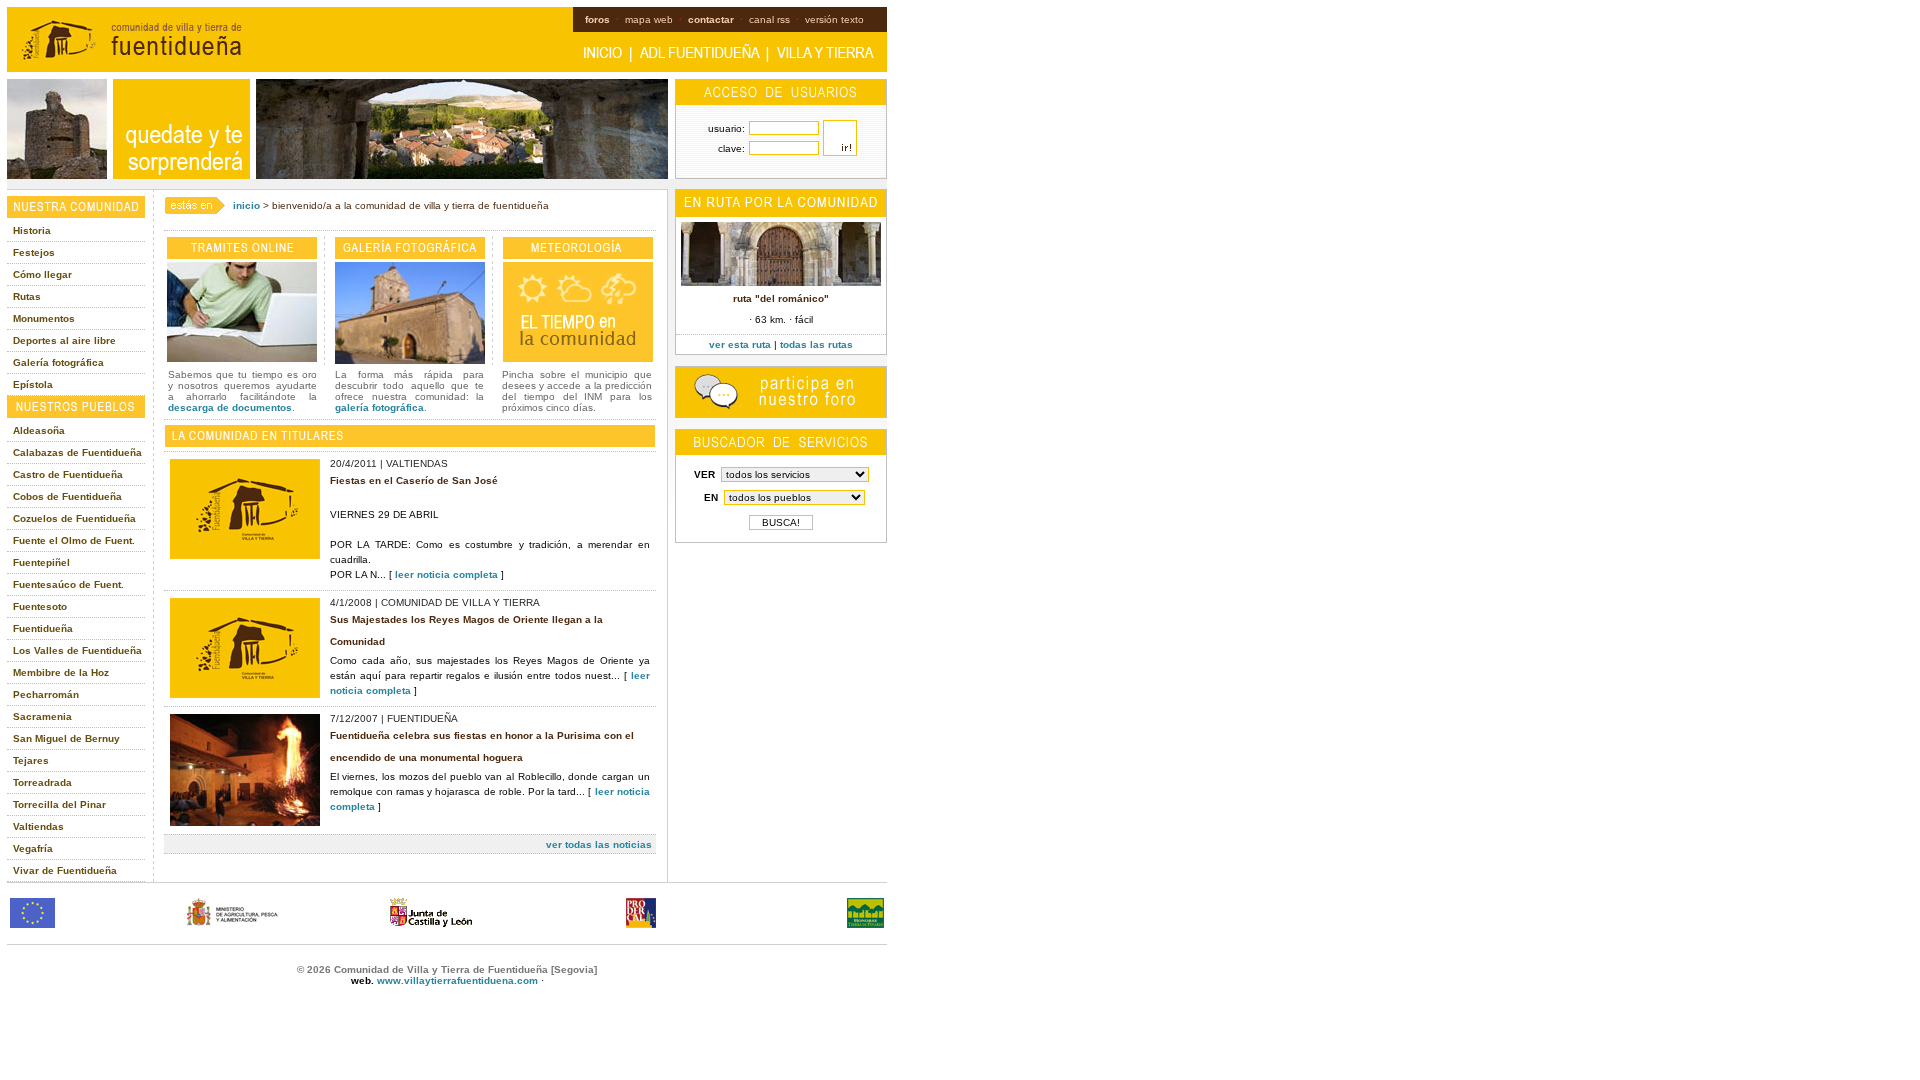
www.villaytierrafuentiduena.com (457, 980)
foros (597, 19)
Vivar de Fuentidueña (65, 870)
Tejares (31, 760)
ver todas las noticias (599, 844)
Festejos (34, 252)
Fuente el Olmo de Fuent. (74, 540)
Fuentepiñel (41, 562)
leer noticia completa (446, 574)
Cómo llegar (42, 274)
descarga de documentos (230, 407)
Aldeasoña (39, 430)
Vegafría (33, 848)
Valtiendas (38, 826)
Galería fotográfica (58, 362)
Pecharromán (46, 694)
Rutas (27, 296)
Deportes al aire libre (64, 340)
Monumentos (44, 318)
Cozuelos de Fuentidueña (74, 518)
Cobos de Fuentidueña (67, 496)
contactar (711, 19)
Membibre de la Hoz (61, 672)
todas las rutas (816, 344)
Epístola (33, 384)
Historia (32, 230)
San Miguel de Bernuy (66, 738)
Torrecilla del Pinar (59, 804)
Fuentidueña (43, 628)
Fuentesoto (40, 606)
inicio (246, 205)
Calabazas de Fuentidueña (77, 452)
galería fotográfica (379, 407)
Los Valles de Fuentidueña (77, 650)
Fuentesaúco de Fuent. (68, 584)
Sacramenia (42, 716)
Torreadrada (42, 782)
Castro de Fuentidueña (68, 474)
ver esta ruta (740, 344)
